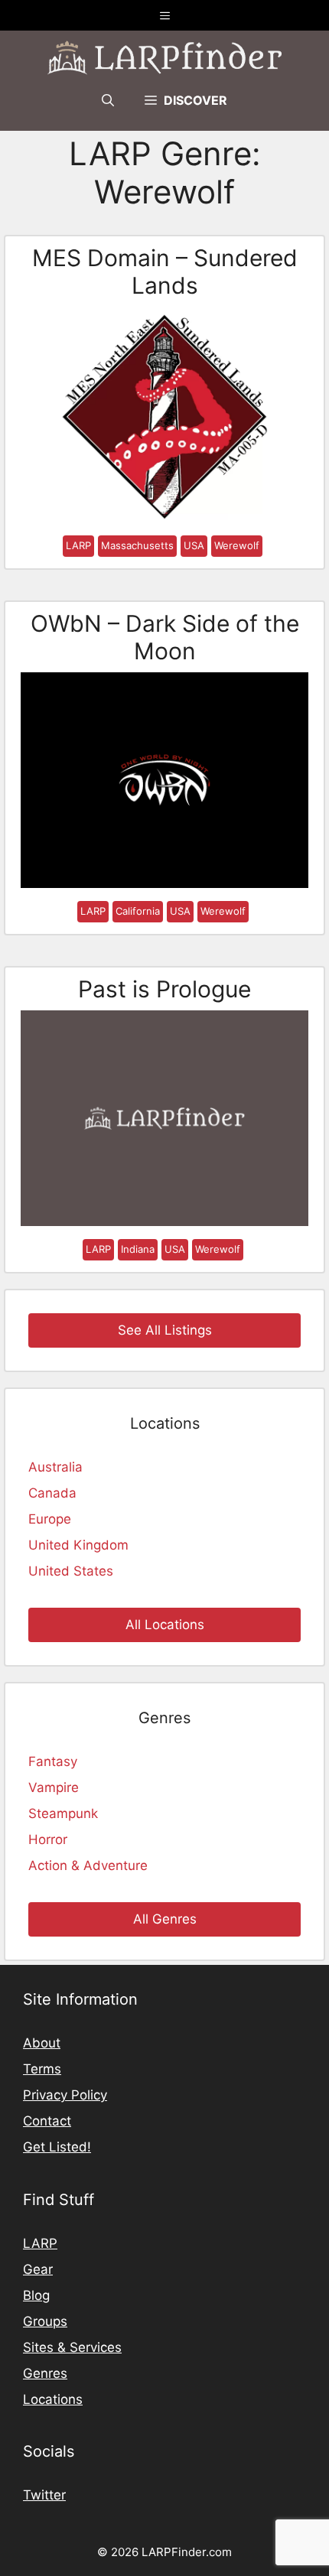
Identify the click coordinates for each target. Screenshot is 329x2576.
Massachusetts (137, 545)
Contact (47, 2121)
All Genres (165, 1919)
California (138, 911)
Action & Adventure (88, 1865)
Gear (38, 2269)
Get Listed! (57, 2147)
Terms (42, 2069)
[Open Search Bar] (108, 100)
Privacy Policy (65, 2095)
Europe (50, 1519)
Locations (53, 2399)
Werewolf (237, 545)
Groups (45, 2321)
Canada (52, 1493)
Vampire (54, 1787)
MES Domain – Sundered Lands (165, 272)
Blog (36, 2295)
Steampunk (63, 1813)
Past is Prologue (164, 989)
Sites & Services (72, 2347)
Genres (45, 2373)
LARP (78, 545)
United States (71, 1571)
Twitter (44, 2495)
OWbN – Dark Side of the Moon (165, 637)
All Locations (165, 1625)
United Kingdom (78, 1545)
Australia (55, 1467)
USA (194, 545)
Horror (48, 1839)
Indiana (138, 1249)
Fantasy (53, 1761)
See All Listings (165, 1330)
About (42, 2043)
